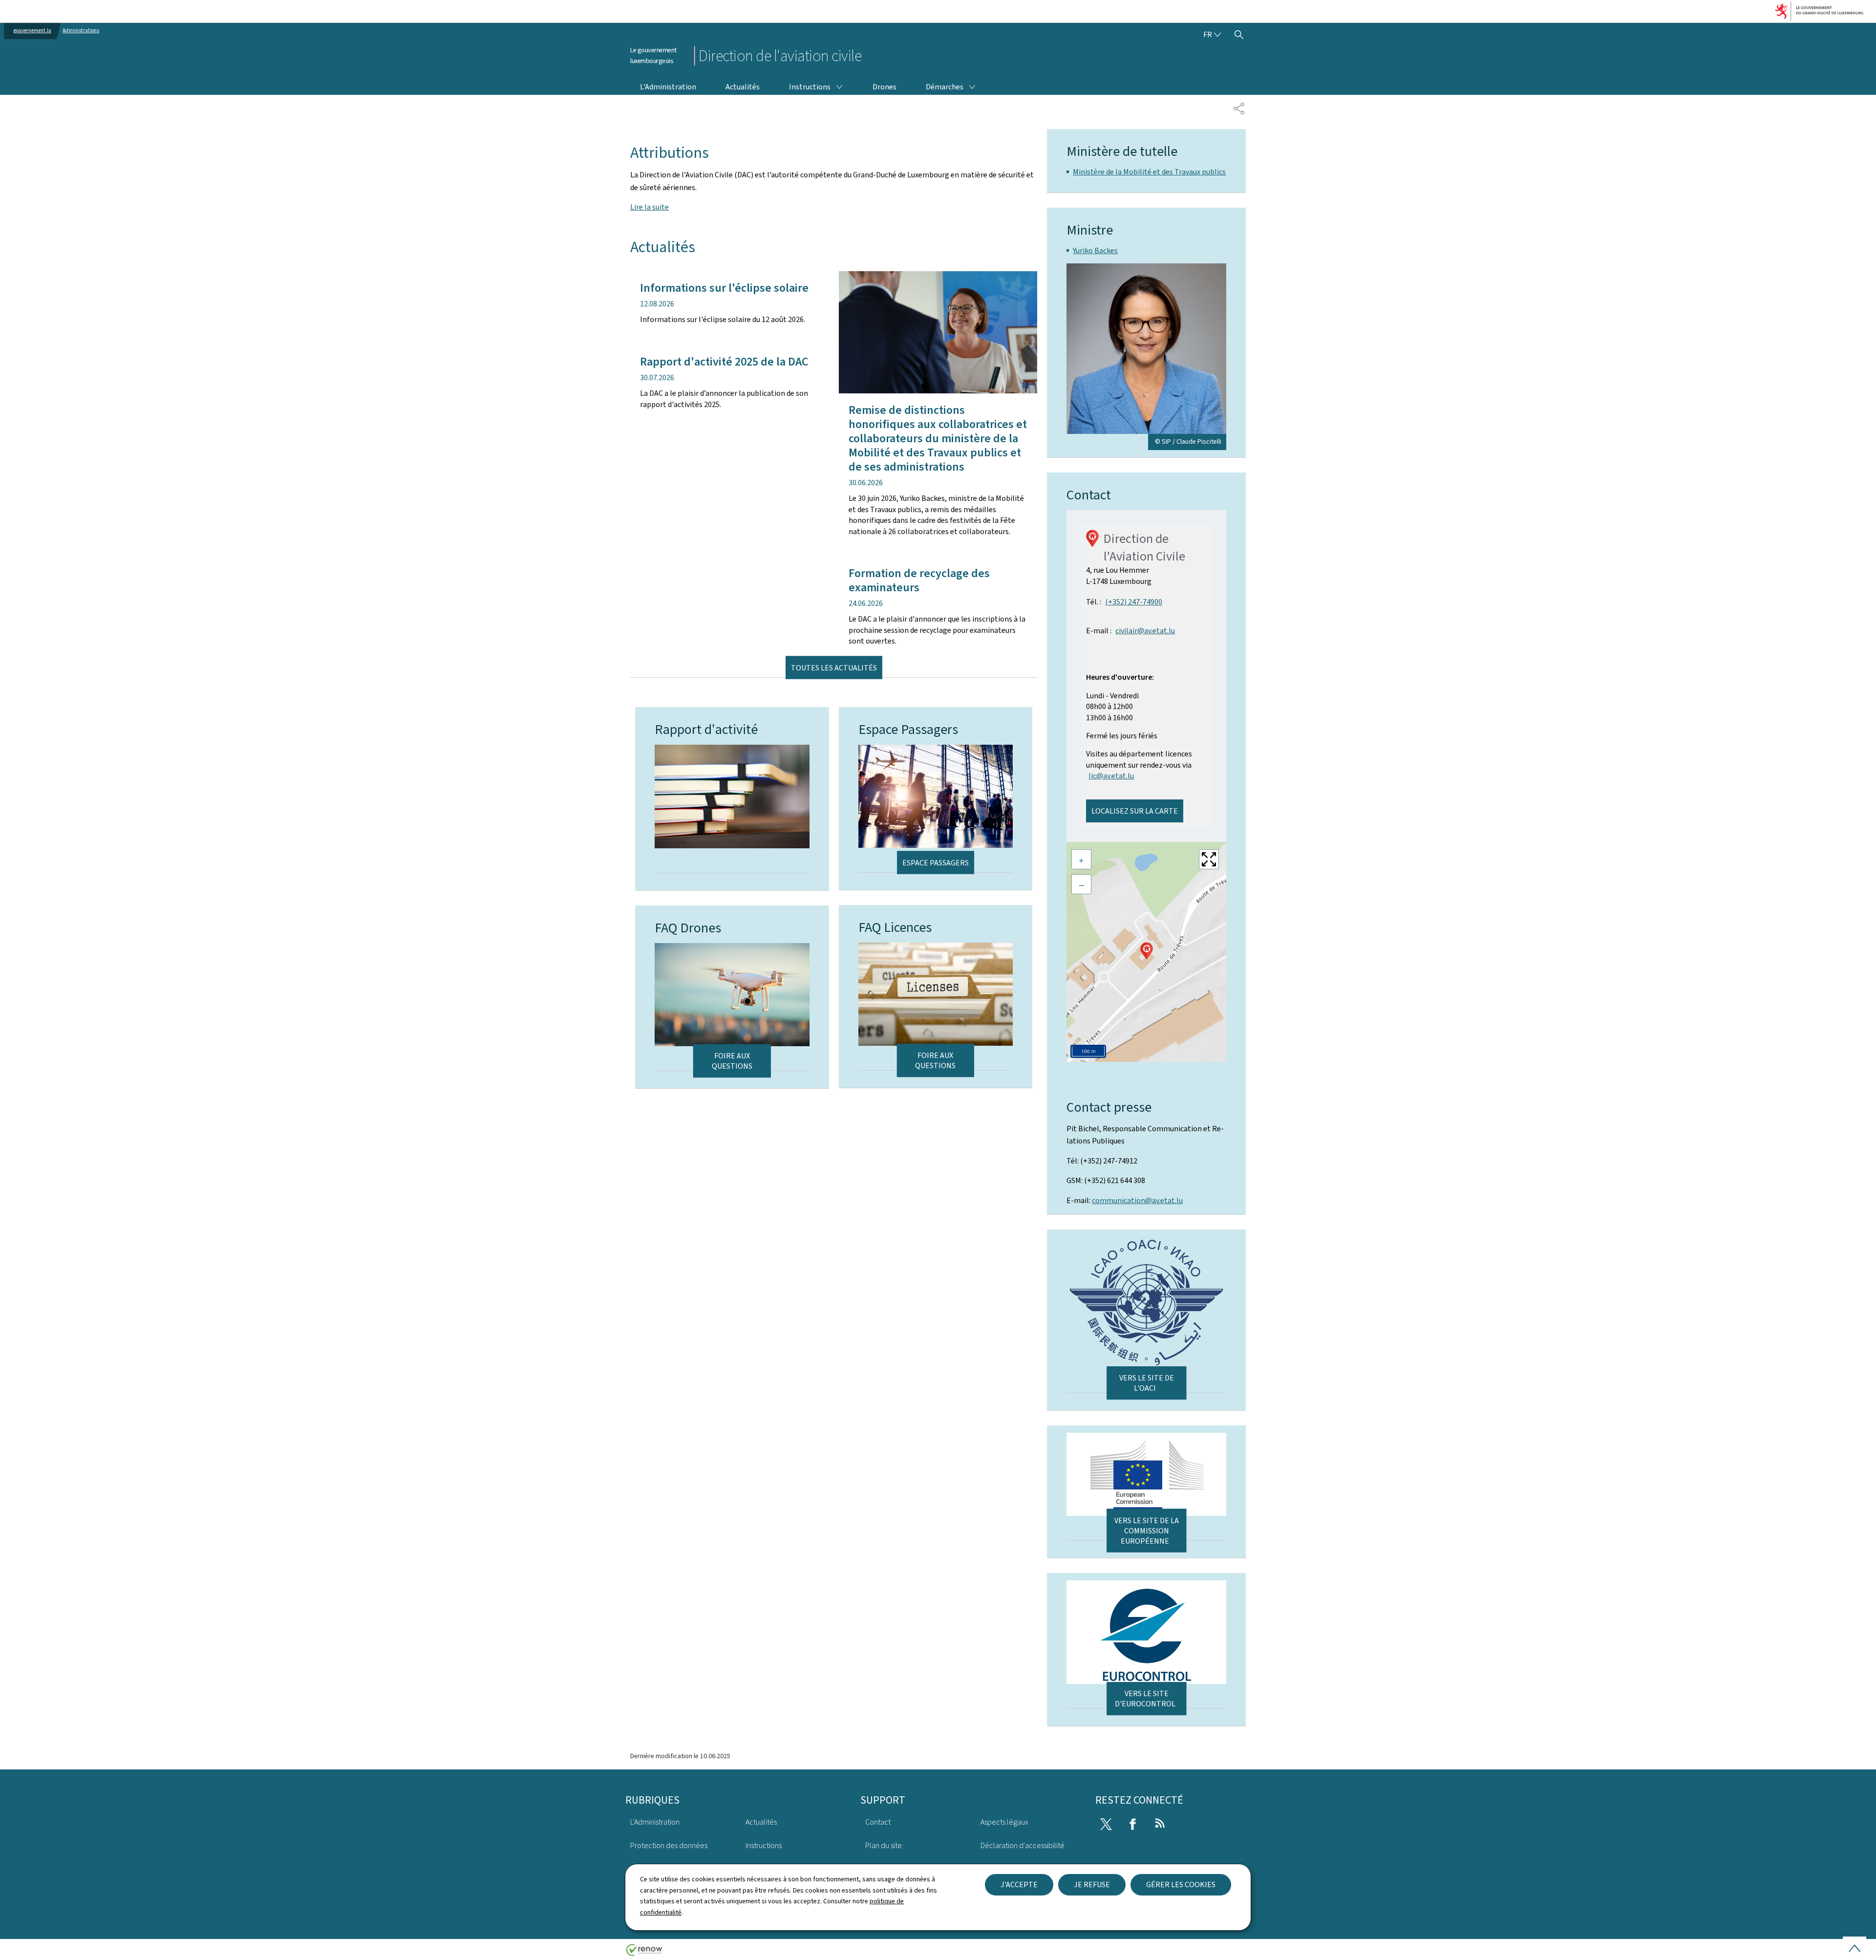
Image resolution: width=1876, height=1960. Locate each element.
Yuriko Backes (1095, 250)
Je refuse (1092, 1885)
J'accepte (1019, 1885)
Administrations (81, 31)
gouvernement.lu (32, 31)
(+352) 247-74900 (1134, 602)
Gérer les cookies (1181, 1885)
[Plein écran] (1209, 859)
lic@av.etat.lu (1111, 776)
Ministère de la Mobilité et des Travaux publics (1149, 172)
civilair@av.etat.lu (1145, 631)
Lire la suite (650, 207)
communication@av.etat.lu (1137, 1200)
